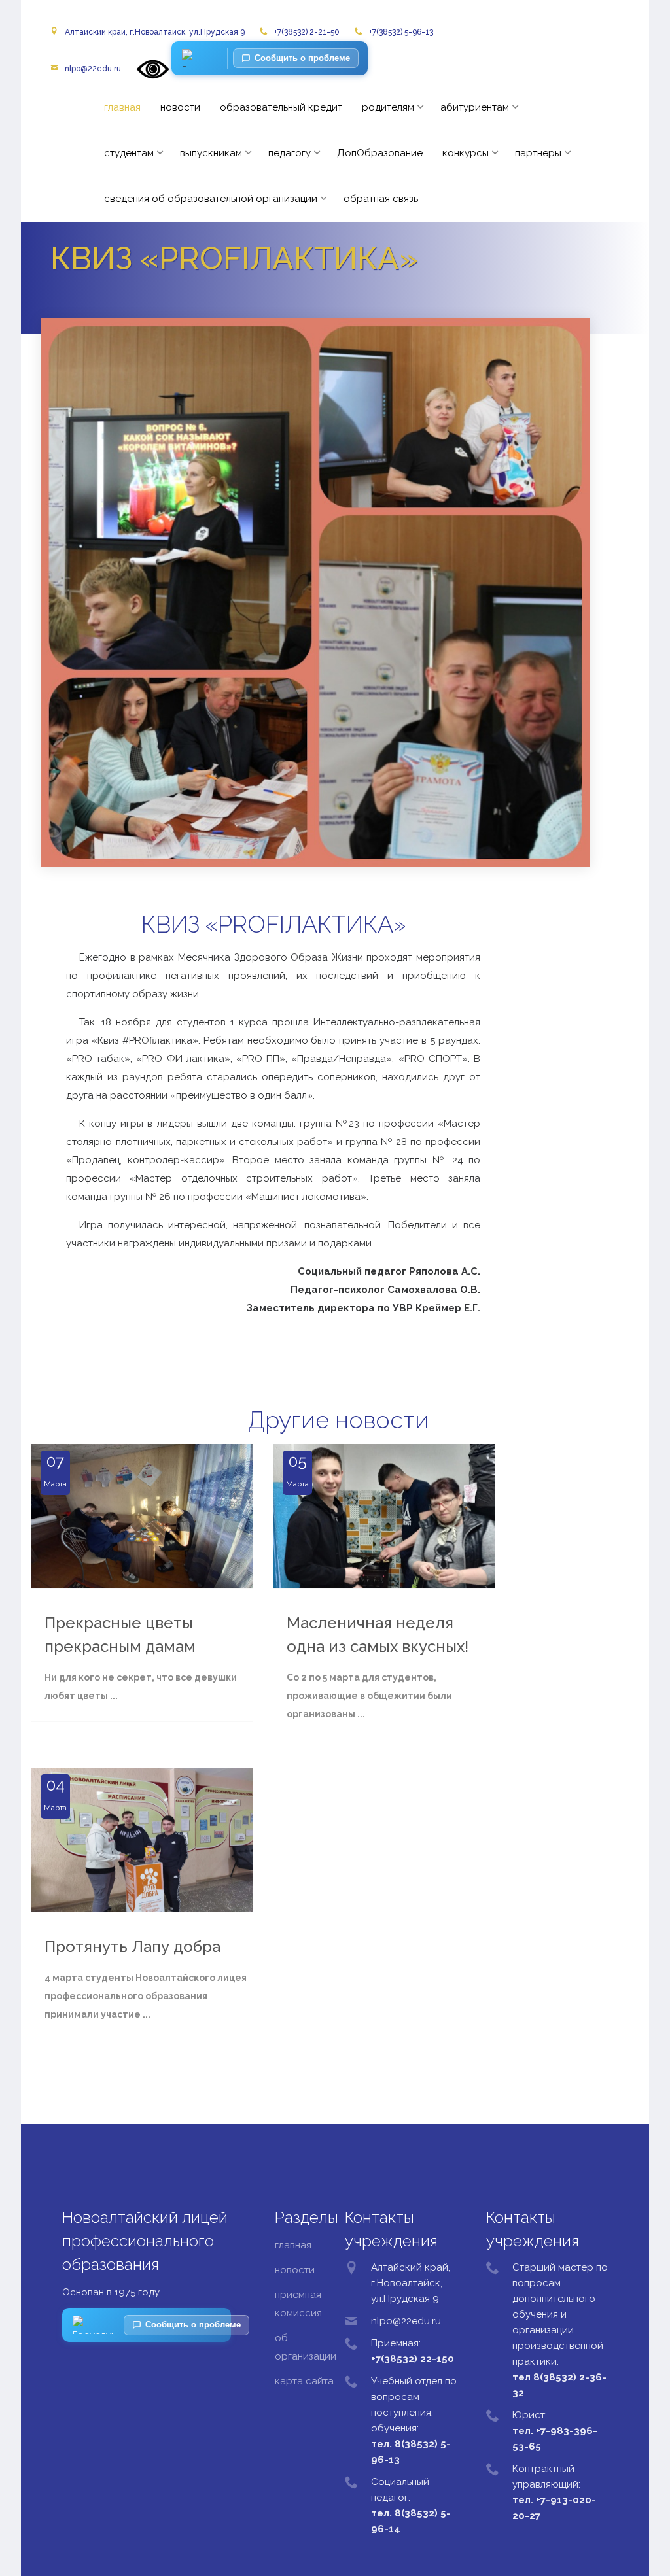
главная (122, 107)
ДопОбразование (380, 153)
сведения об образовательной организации (211, 199)
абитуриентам (475, 107)
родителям (388, 107)
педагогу (290, 153)
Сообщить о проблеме (302, 58)
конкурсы (466, 153)
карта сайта (304, 2381)
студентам (129, 153)
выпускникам (211, 153)
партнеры (538, 153)
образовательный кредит (281, 107)
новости (180, 107)
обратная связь (381, 199)
